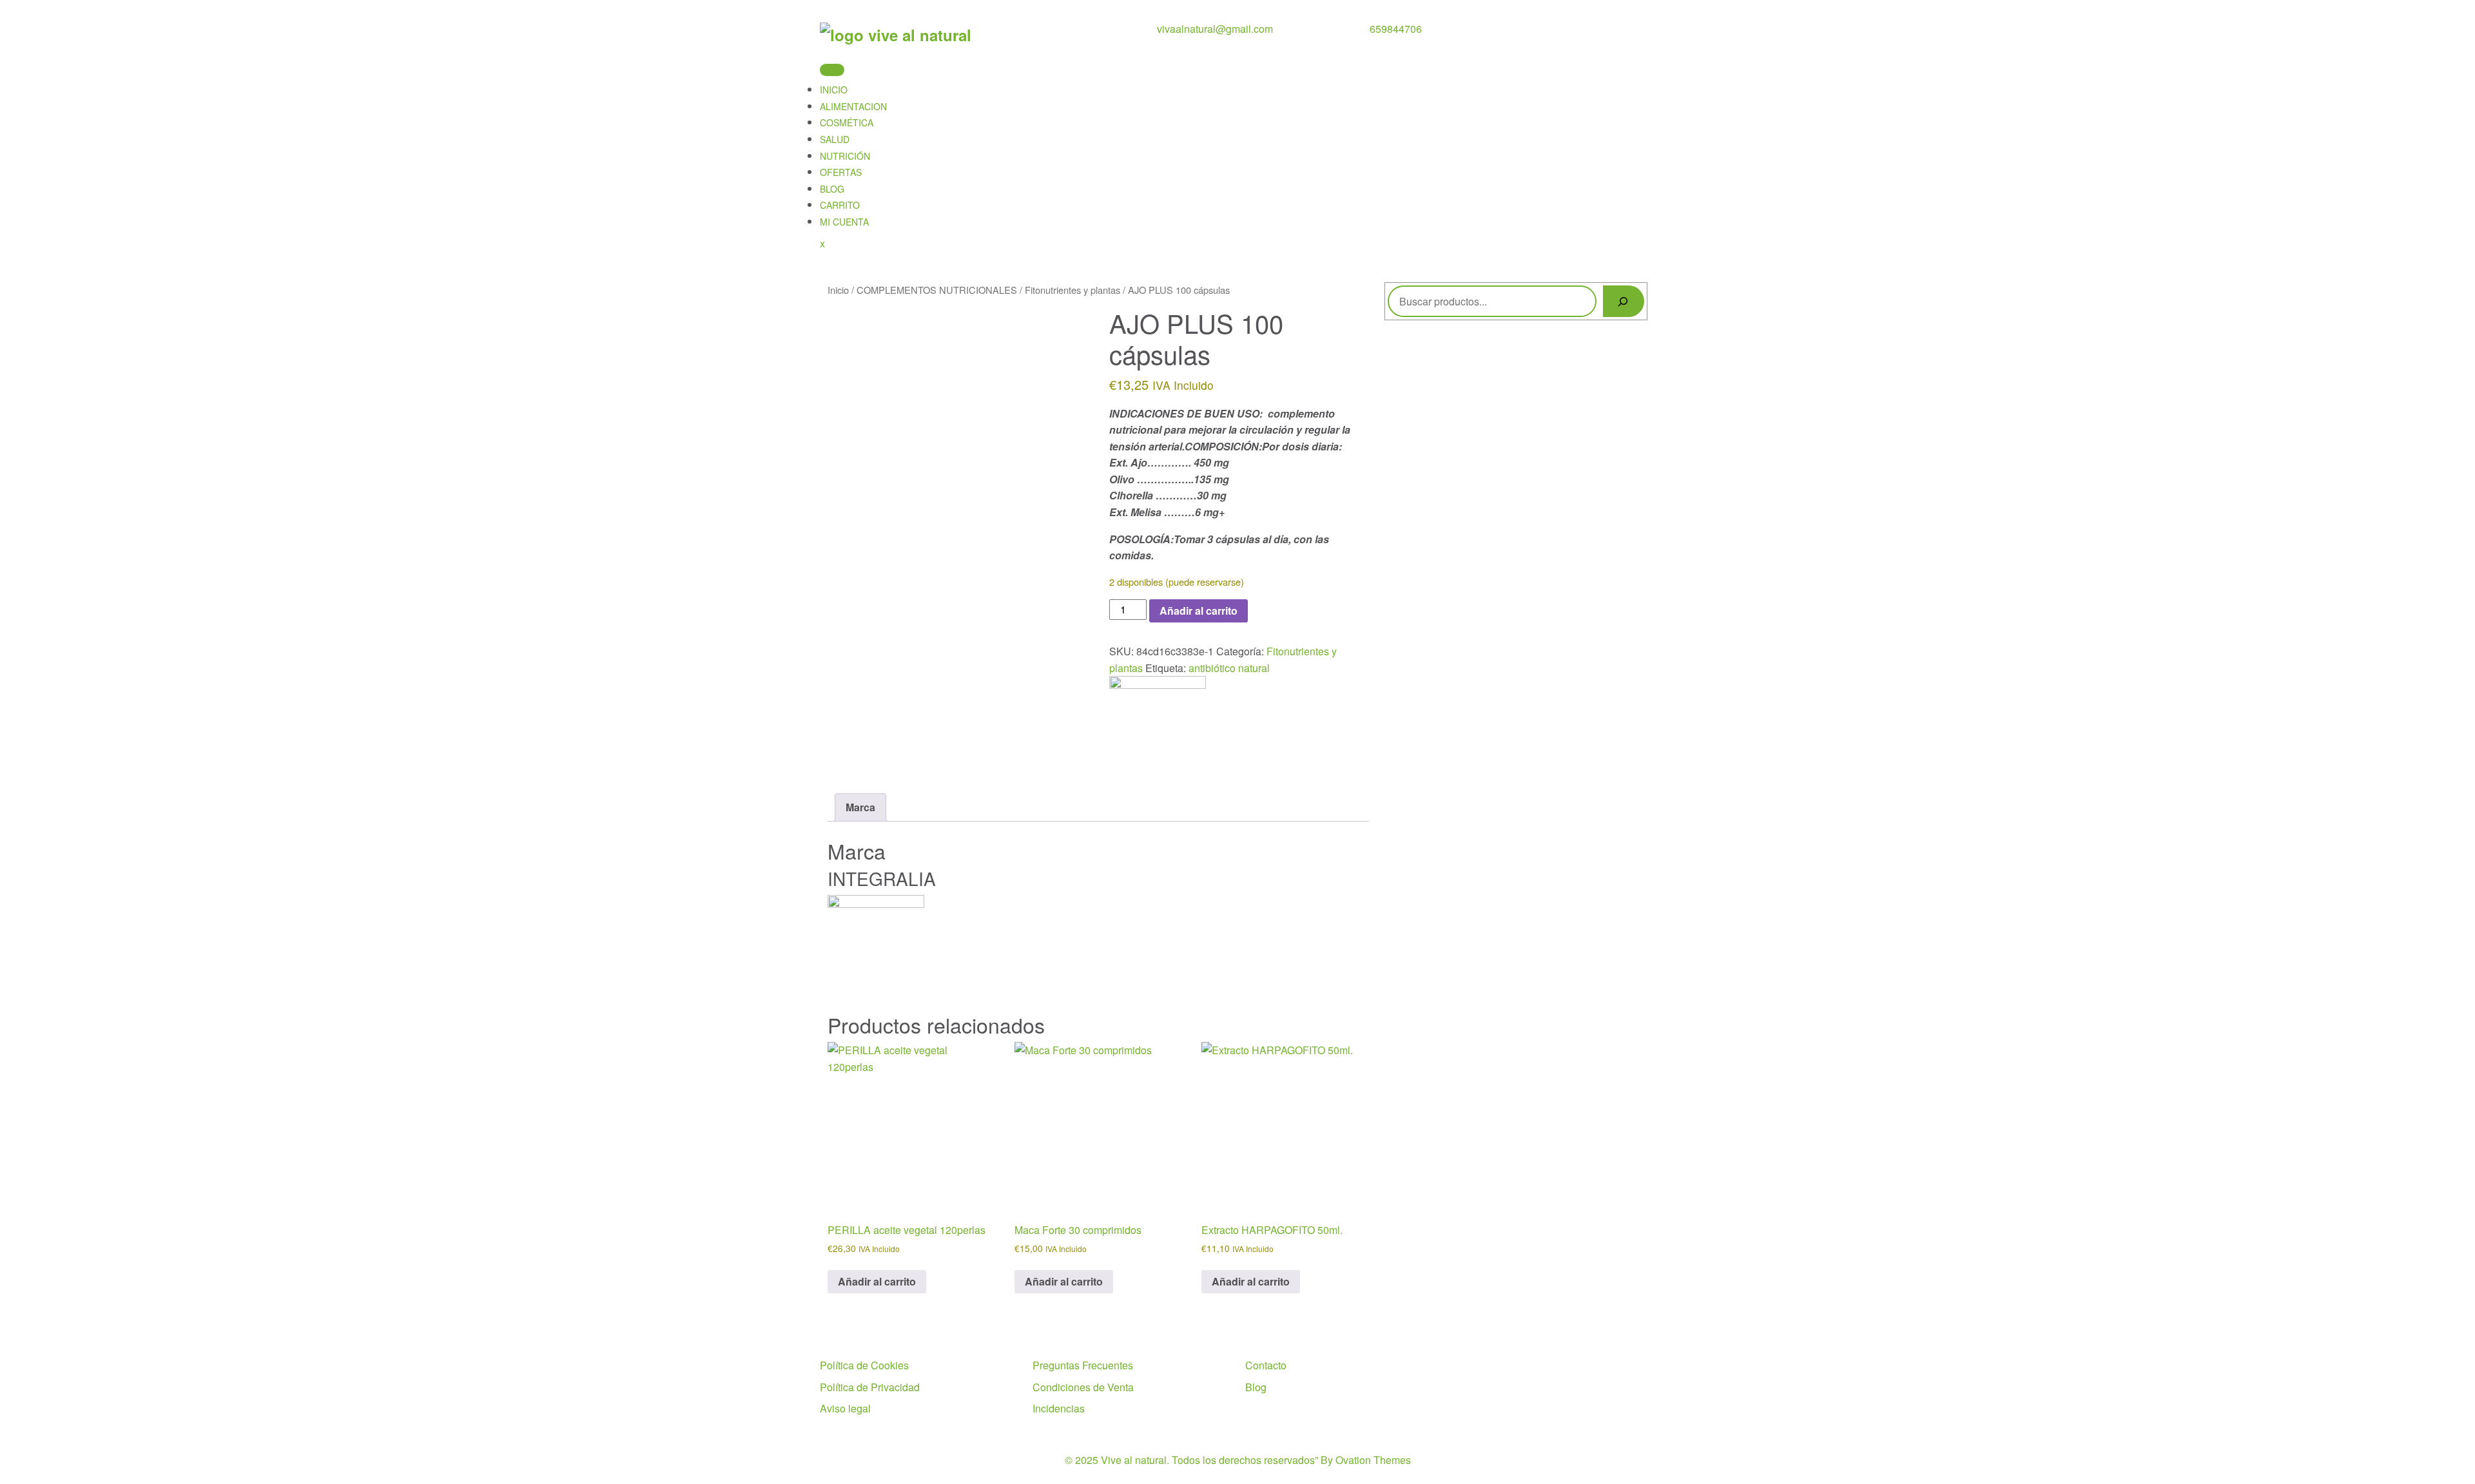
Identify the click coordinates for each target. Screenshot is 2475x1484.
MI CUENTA (844, 222)
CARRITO (840, 205)
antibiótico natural (1229, 668)
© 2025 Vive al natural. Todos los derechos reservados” (1238, 1460)
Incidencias (1059, 1408)
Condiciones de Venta (1083, 1387)
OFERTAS (841, 172)
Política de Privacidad (870, 1387)
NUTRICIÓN (845, 156)
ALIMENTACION (853, 106)
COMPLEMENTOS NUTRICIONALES (937, 290)
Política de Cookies (864, 1365)
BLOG (832, 189)
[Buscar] (1624, 301)
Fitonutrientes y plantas (1072, 290)
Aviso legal (845, 1408)
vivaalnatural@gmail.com (1215, 29)
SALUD (835, 139)
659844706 (1396, 29)
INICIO (834, 90)
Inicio (838, 290)
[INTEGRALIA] (1158, 723)
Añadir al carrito (1199, 611)
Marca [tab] (860, 807)
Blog (1256, 1387)
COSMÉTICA (847, 122)
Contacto (1266, 1365)
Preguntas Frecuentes (1083, 1365)
